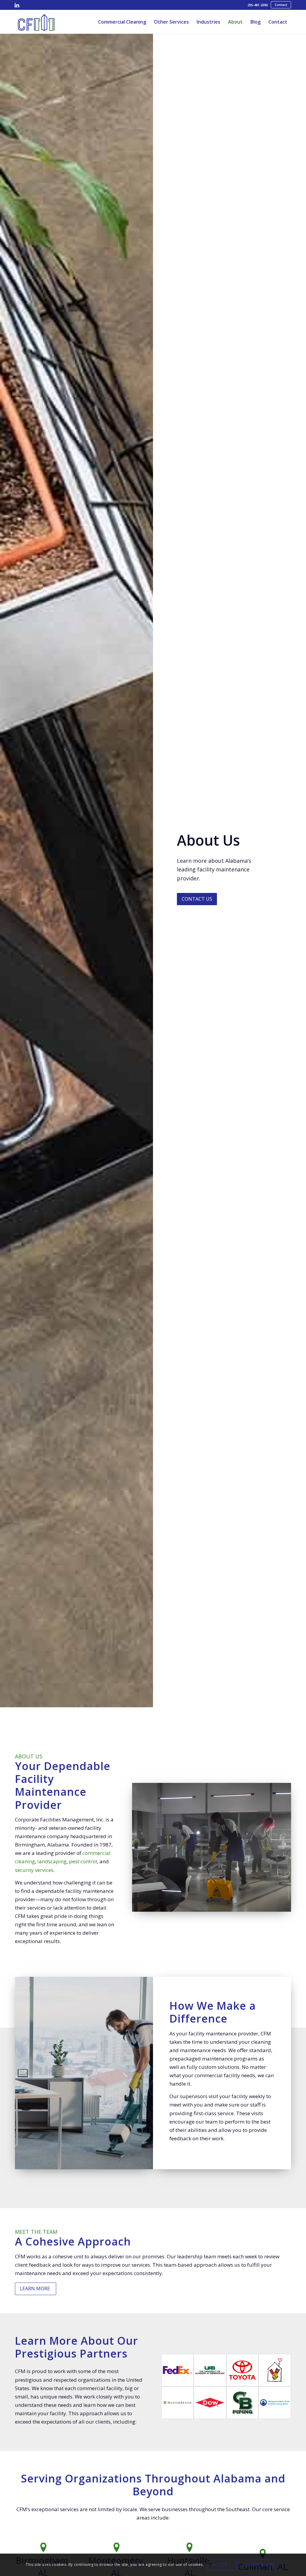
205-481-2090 (258, 5)
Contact (281, 5)
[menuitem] (258, 5)
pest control (83, 1861)
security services (34, 1870)
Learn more (259, 2565)
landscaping (52, 1861)
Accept (222, 2565)
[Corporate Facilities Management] (36, 22)
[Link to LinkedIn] (17, 5)
